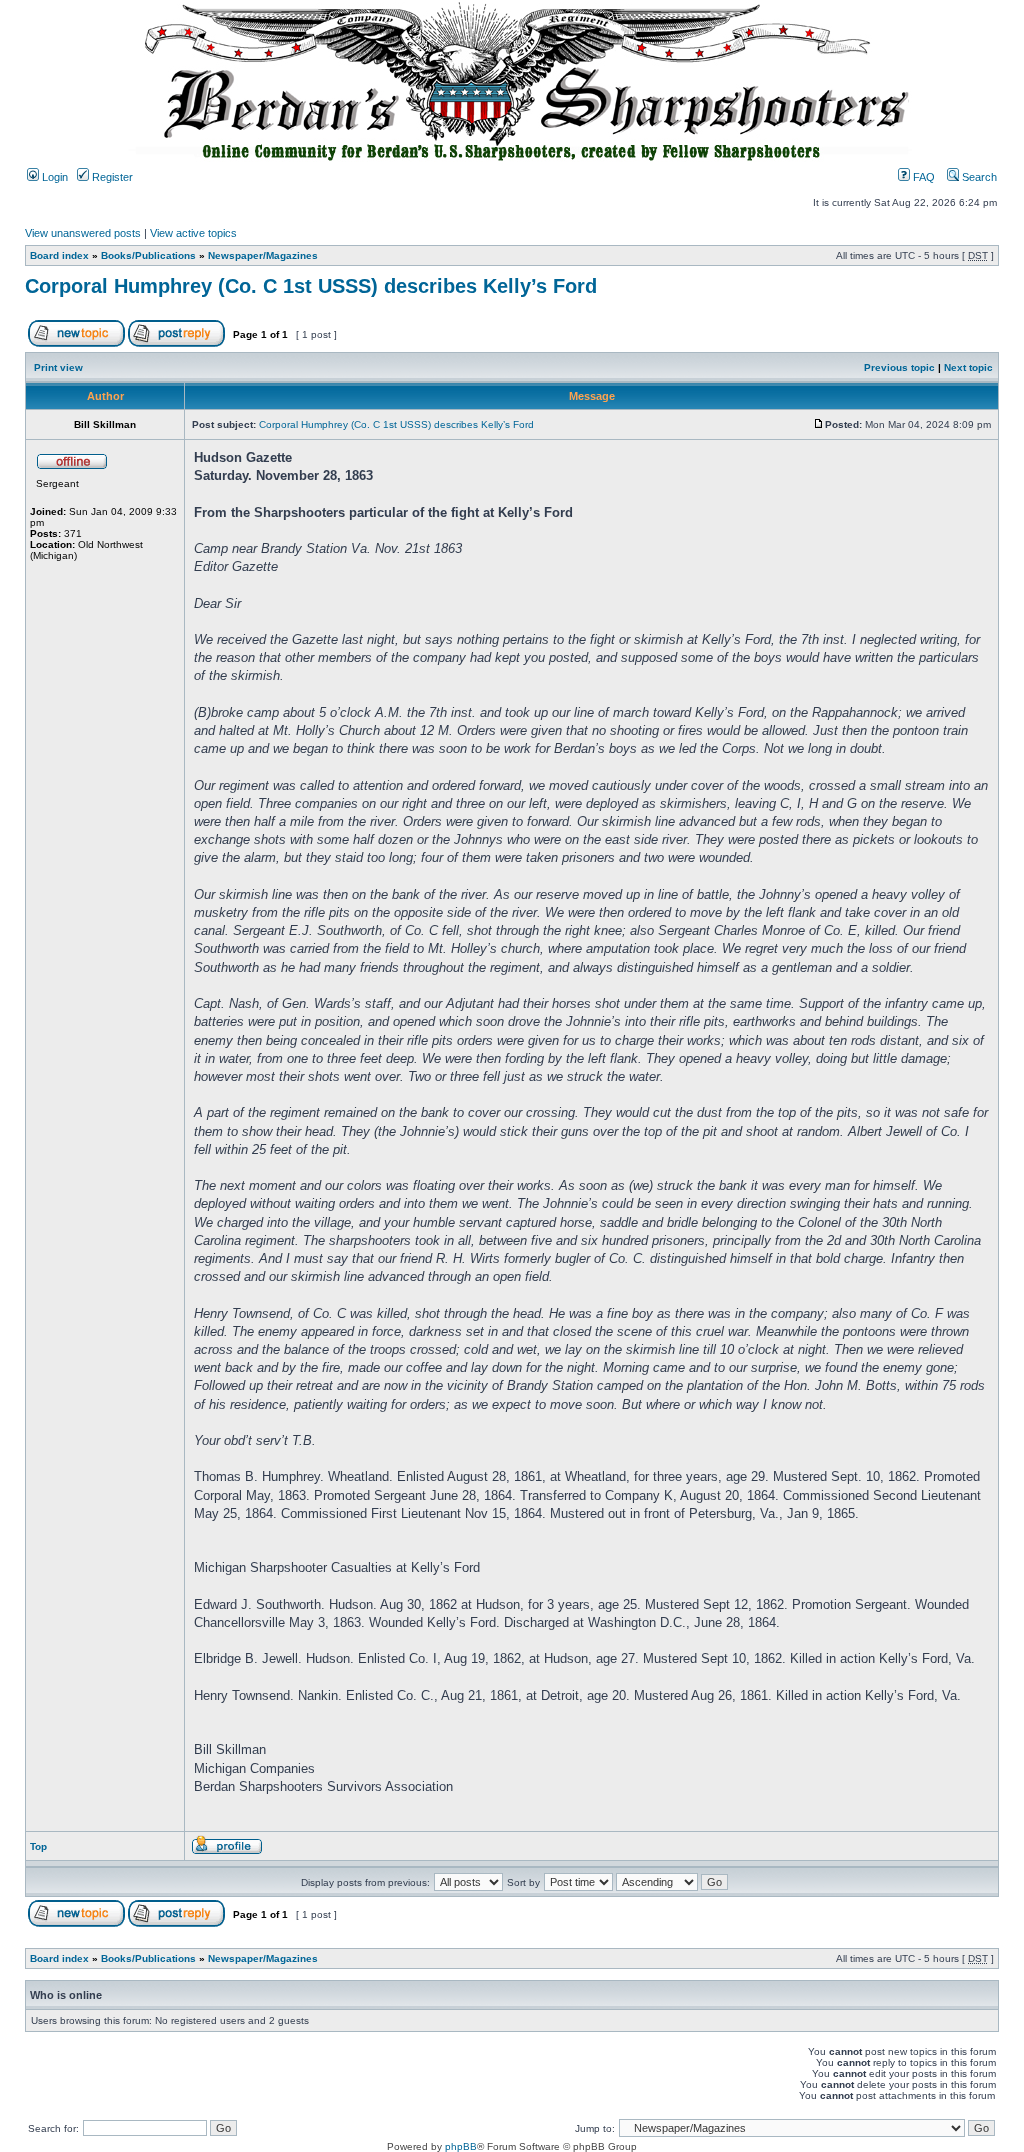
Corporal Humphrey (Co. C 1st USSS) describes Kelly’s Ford (311, 286)
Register (111, 177)
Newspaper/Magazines (263, 255)
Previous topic (899, 367)
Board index (59, 255)
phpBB (461, 2146)
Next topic (968, 367)
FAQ (922, 177)
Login (53, 177)
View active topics (193, 233)
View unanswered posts (83, 233)
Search (978, 177)
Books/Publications (148, 255)
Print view (58, 367)
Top (38, 1846)
